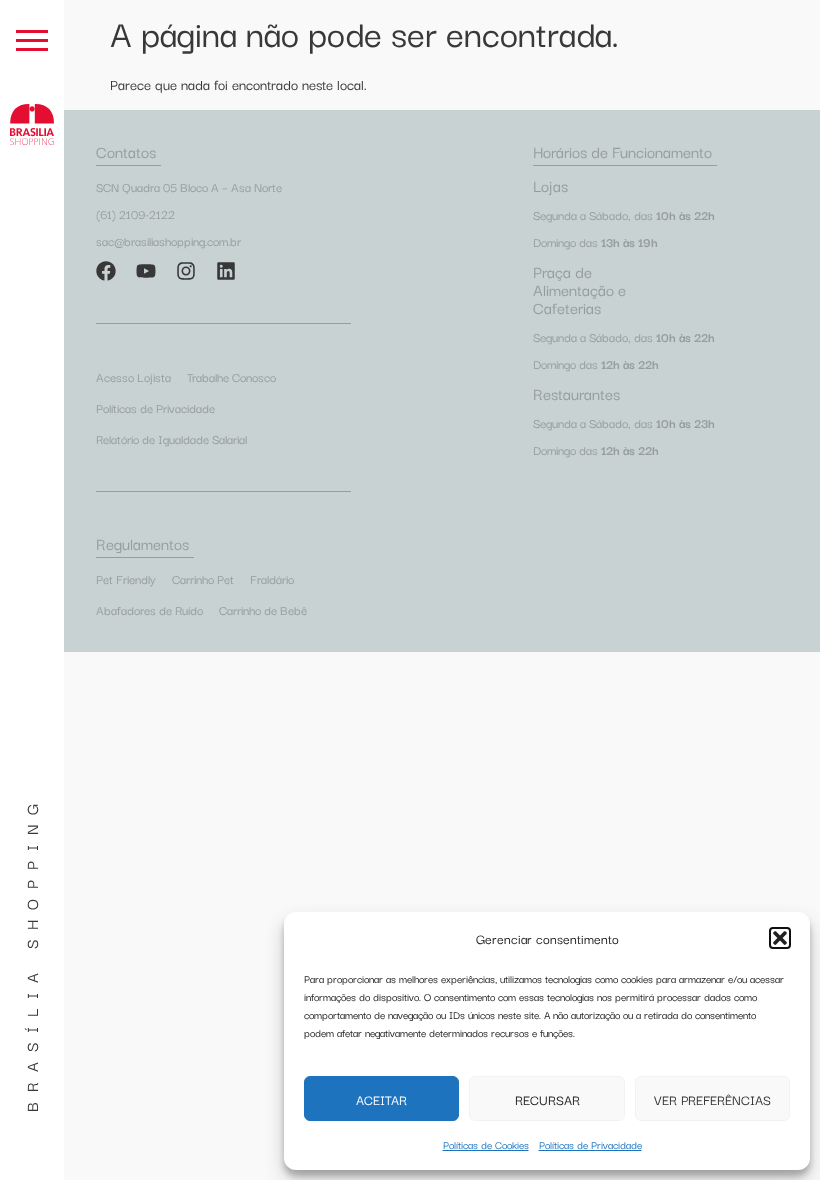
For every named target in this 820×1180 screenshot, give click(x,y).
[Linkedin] (226, 271)
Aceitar (381, 1099)
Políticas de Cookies (486, 1144)
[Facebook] (106, 271)
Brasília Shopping (31, 953)
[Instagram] (186, 271)
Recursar (547, 1099)
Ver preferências (712, 1099)
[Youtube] (146, 271)
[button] (780, 938)
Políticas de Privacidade (590, 1144)
